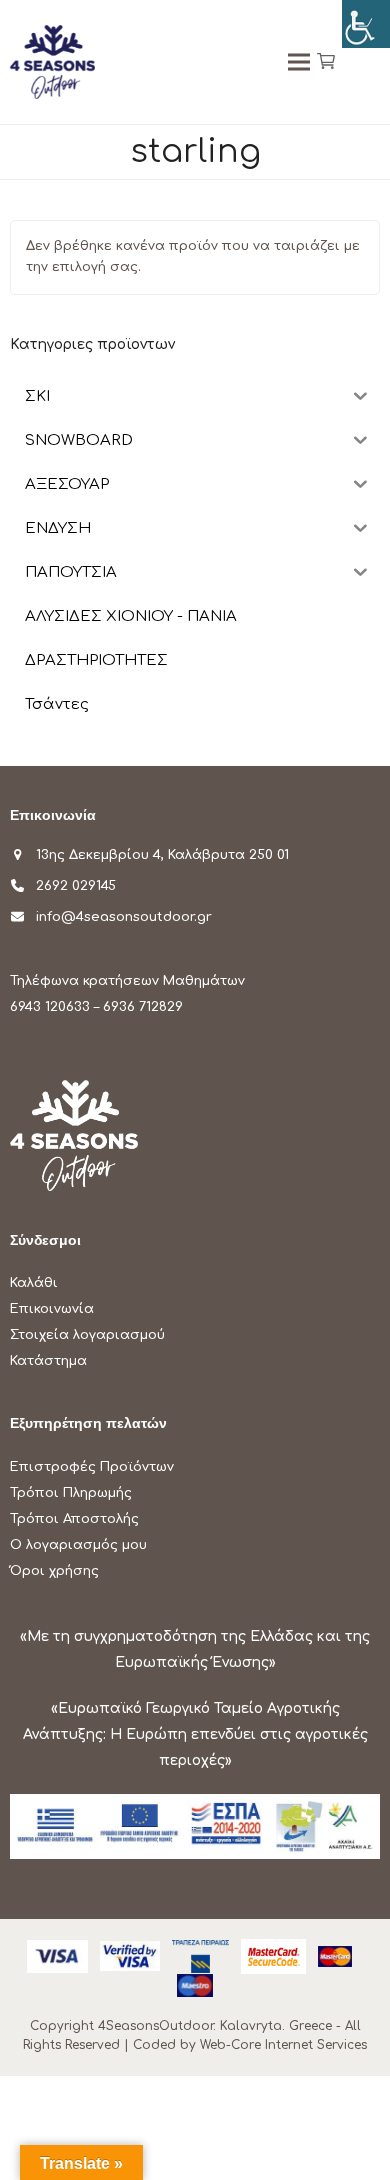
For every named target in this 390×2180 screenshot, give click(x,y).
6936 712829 (143, 1007)
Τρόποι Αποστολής (74, 1519)
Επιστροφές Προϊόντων (92, 1467)
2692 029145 (76, 886)
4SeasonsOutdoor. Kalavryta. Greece (215, 2026)
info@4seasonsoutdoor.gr (124, 917)
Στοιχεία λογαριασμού (87, 1335)
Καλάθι (34, 1283)
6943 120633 (50, 1007)
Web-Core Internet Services (283, 2045)
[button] (326, 62)
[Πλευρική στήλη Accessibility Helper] (366, 24)
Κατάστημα (48, 1361)
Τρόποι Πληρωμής (71, 1493)
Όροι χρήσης (54, 1571)
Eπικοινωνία (52, 1309)
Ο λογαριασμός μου (78, 1545)
